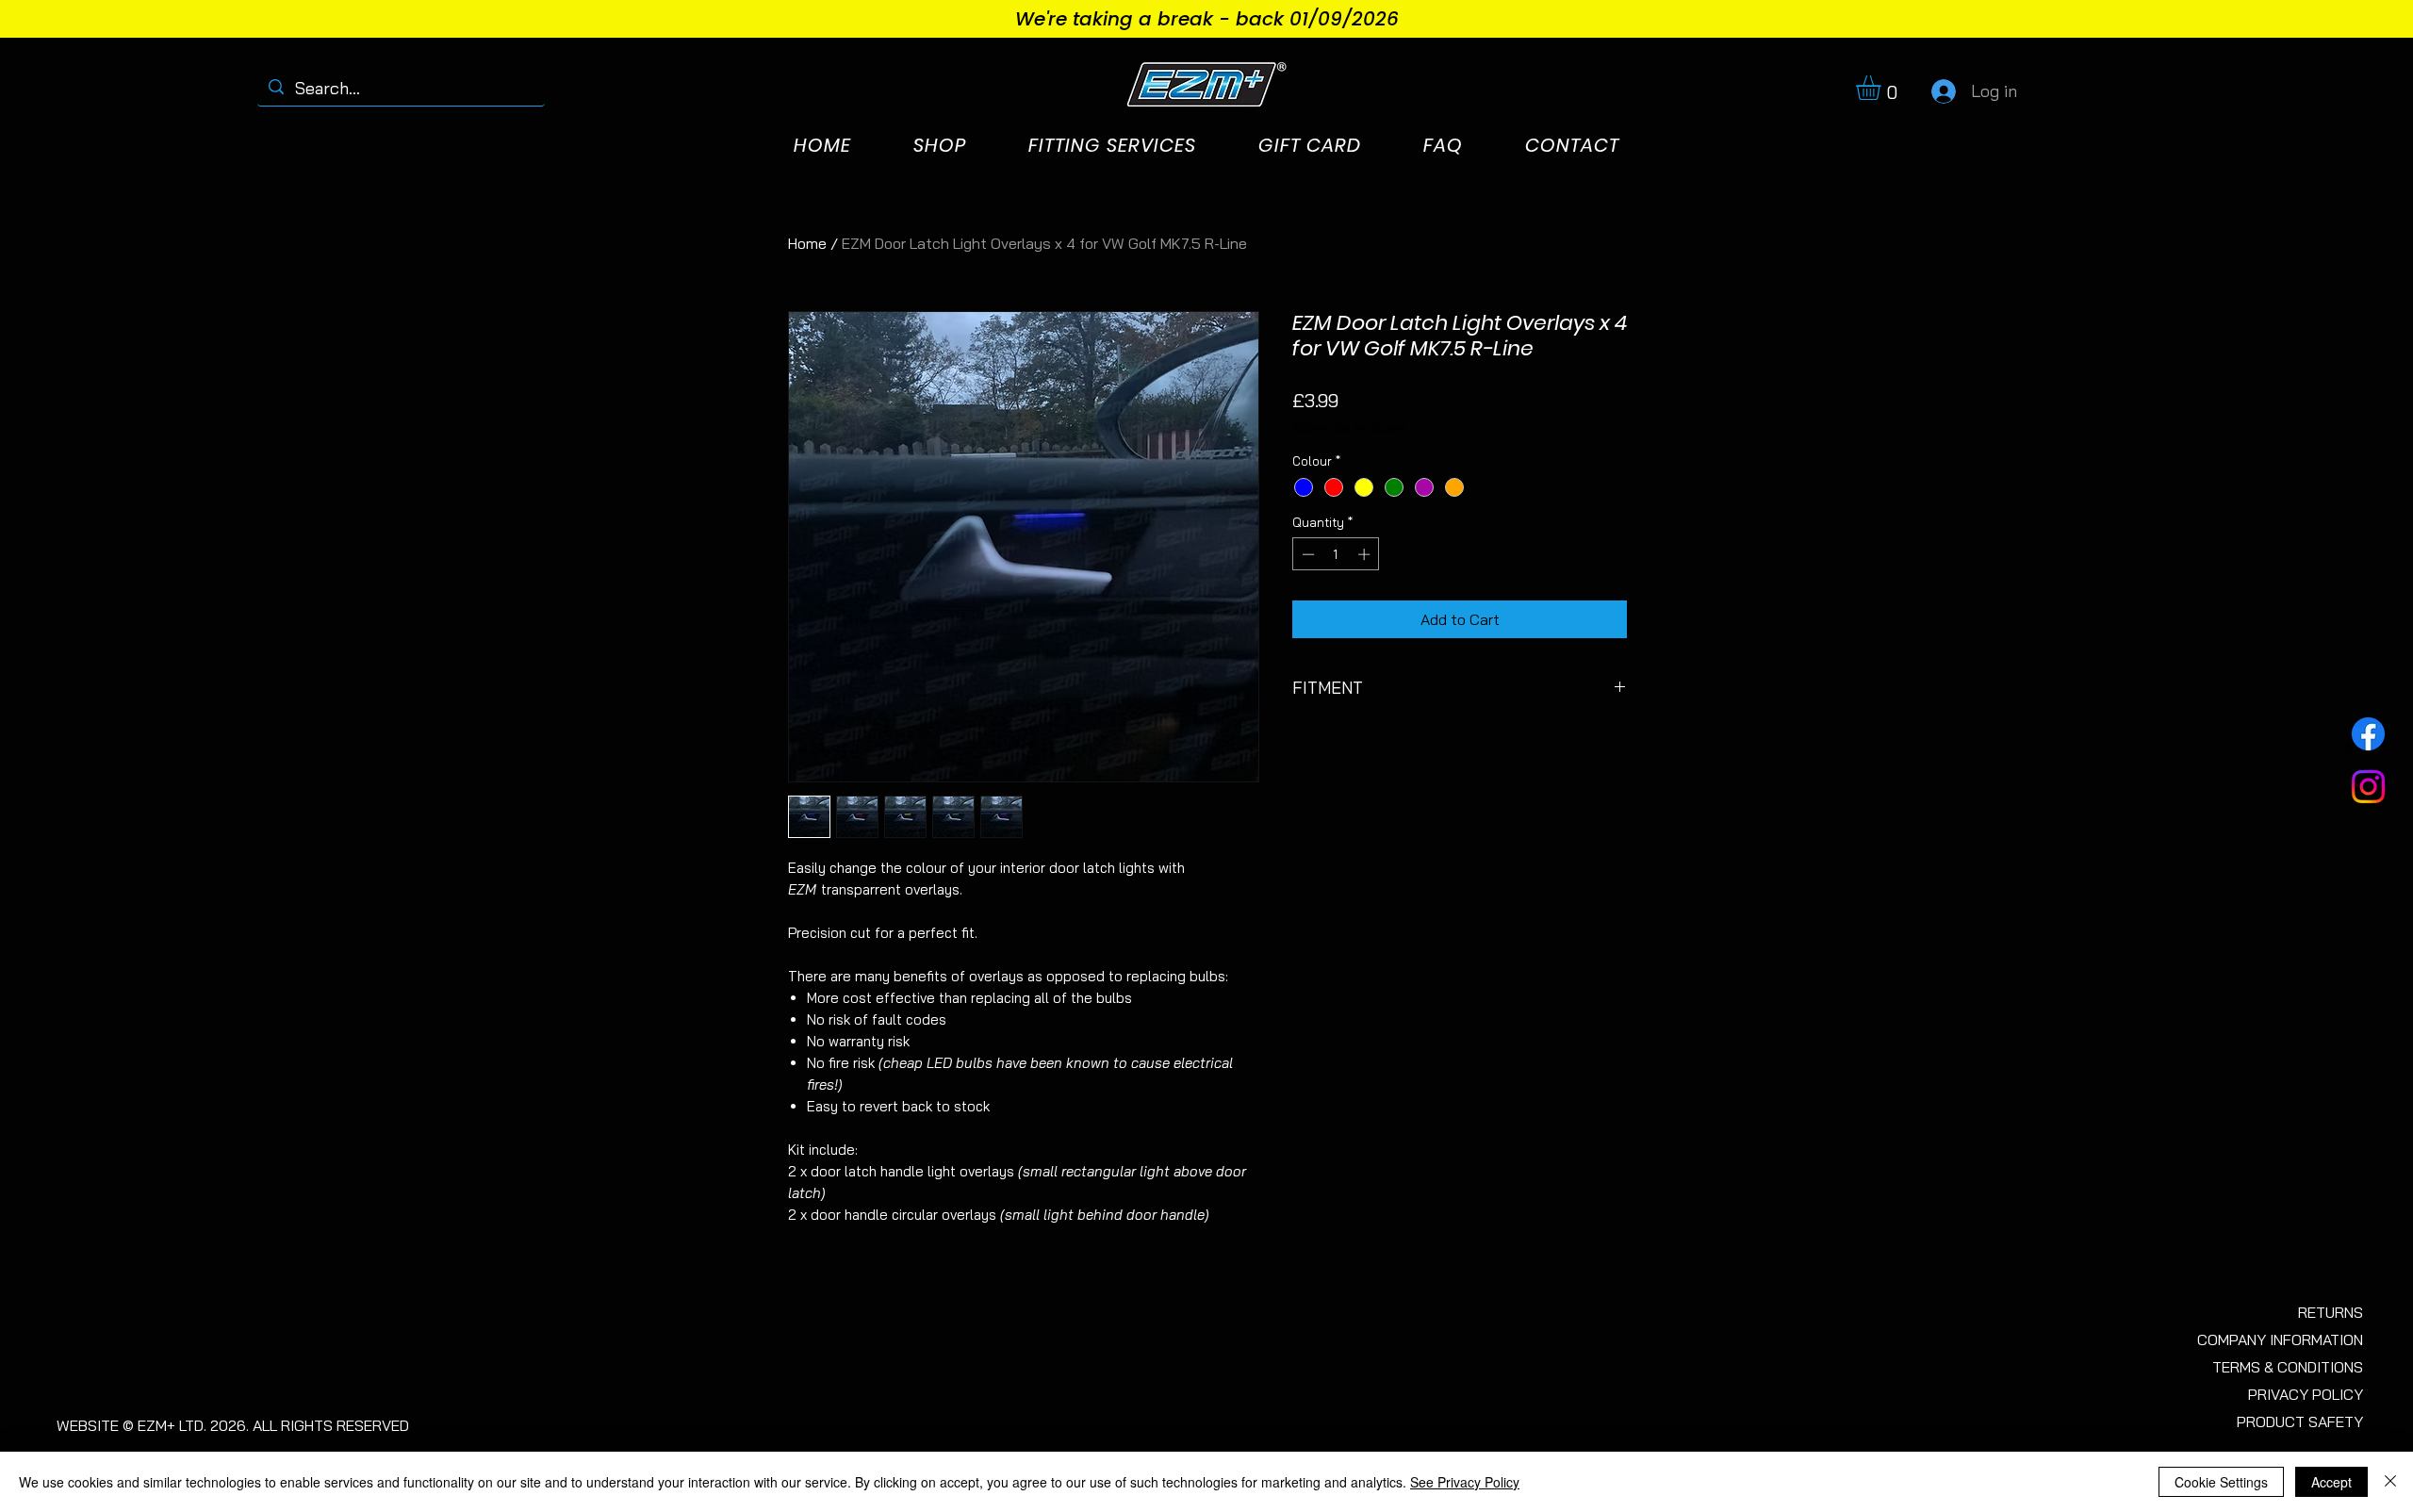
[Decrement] (1306, 554)
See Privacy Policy (1465, 1482)
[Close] (2390, 1482)
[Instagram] (2368, 787)
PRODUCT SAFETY (2300, 1422)
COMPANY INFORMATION (2280, 1339)
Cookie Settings (2221, 1482)
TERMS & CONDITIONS (2288, 1367)
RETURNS (2331, 1312)
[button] (1883, 88)
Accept (2331, 1482)
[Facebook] (2368, 734)
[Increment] (1366, 554)
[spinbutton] (1336, 554)
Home (807, 243)
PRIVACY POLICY (2306, 1394)
